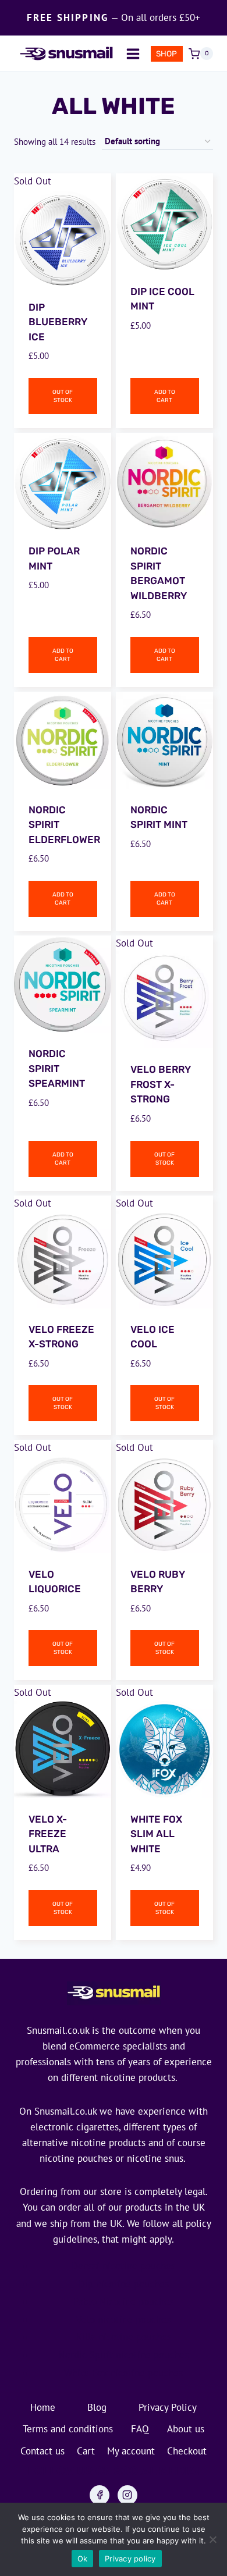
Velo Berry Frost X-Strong (161, 1084)
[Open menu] (133, 54)
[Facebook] (100, 2495)
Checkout (187, 2451)
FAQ (140, 2429)
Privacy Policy (168, 2407)
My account (131, 2451)
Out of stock (63, 396)
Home (43, 2407)
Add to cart (165, 396)
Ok (83, 2559)
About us (186, 2429)
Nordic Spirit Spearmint (57, 1068)
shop (166, 54)
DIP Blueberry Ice (58, 322)
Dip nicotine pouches (124, 2284)
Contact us (42, 2451)
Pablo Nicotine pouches (123, 2301)
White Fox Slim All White (156, 1834)
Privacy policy (130, 2559)
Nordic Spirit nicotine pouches (124, 2355)
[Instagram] (127, 2495)
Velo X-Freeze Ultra (48, 1834)
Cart (86, 2451)
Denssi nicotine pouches (123, 2266)
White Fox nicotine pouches (123, 2373)
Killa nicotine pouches (124, 2337)
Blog (97, 2407)
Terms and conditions (68, 2429)
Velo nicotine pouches (123, 2319)
